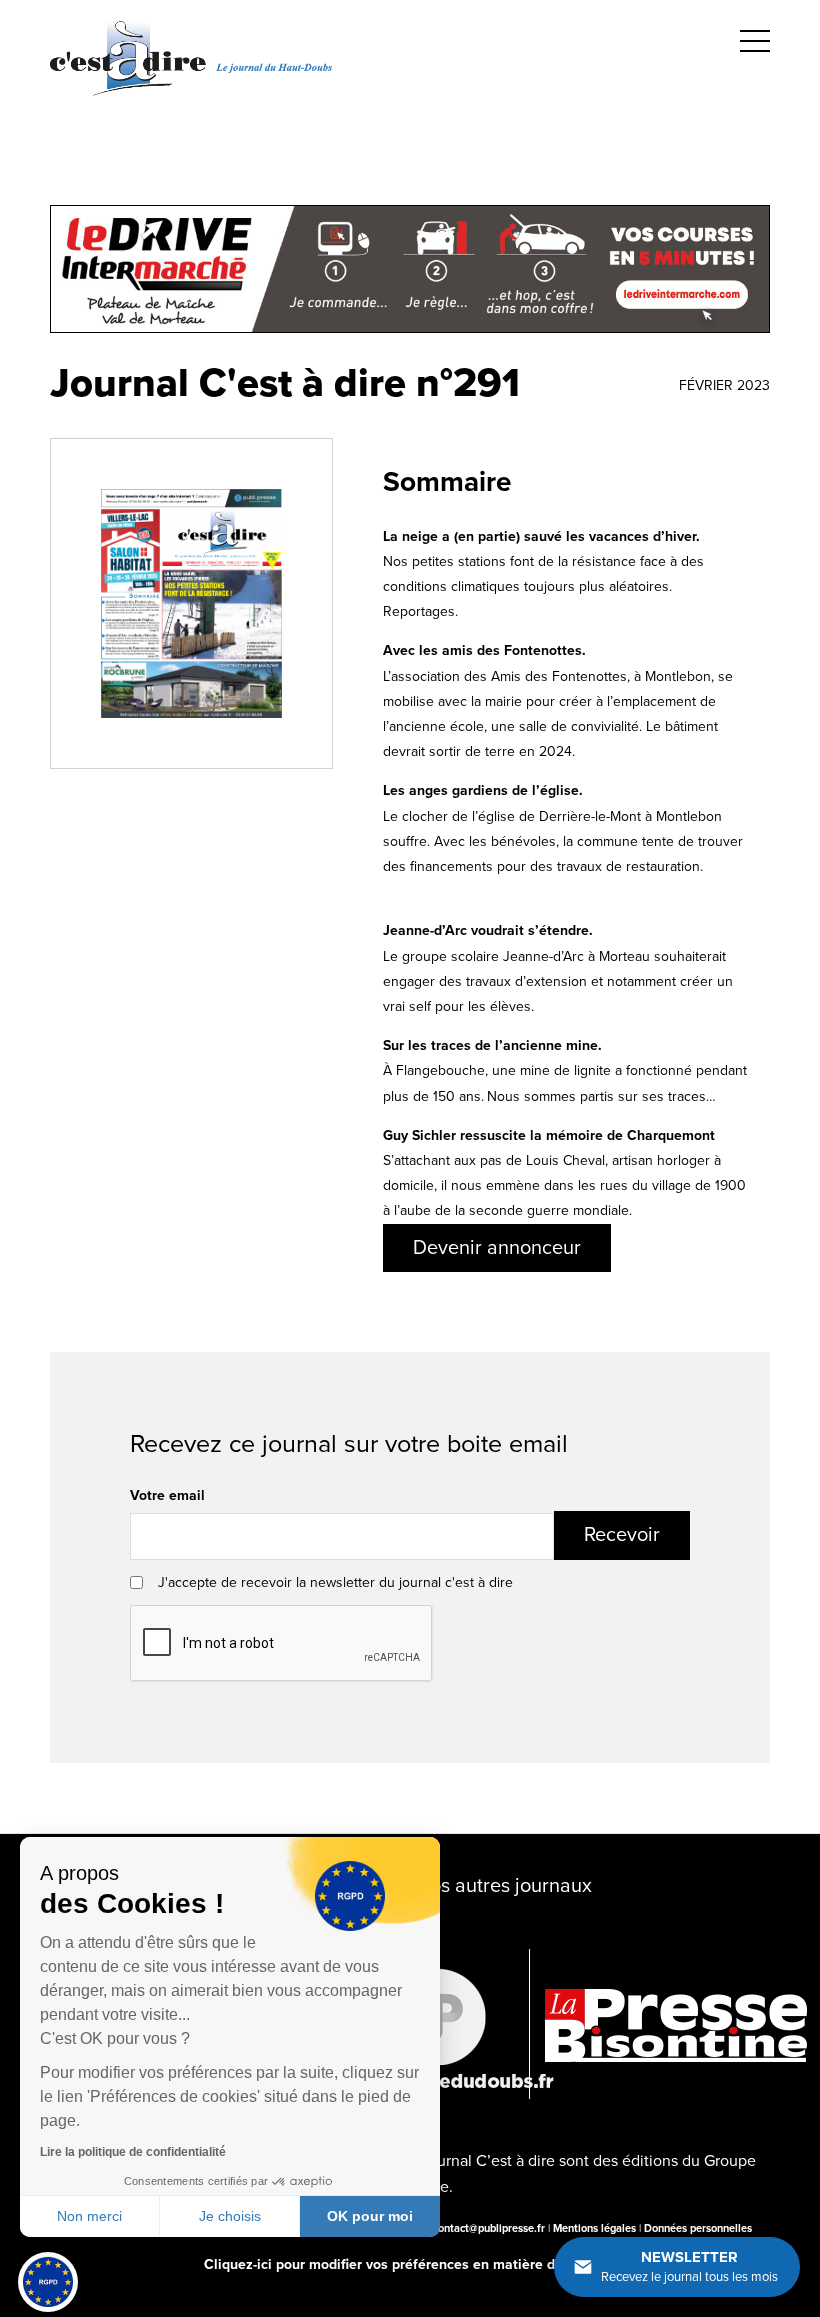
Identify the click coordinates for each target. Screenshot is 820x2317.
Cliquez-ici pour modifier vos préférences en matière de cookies (410, 2264)
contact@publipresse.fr (489, 2228)
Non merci (89, 2216)
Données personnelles (698, 2228)
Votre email (167, 1495)
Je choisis (230, 2216)
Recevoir (622, 1535)
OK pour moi (370, 2216)
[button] (48, 2282)
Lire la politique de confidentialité (133, 2152)
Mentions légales (594, 2228)
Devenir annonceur (497, 1248)
